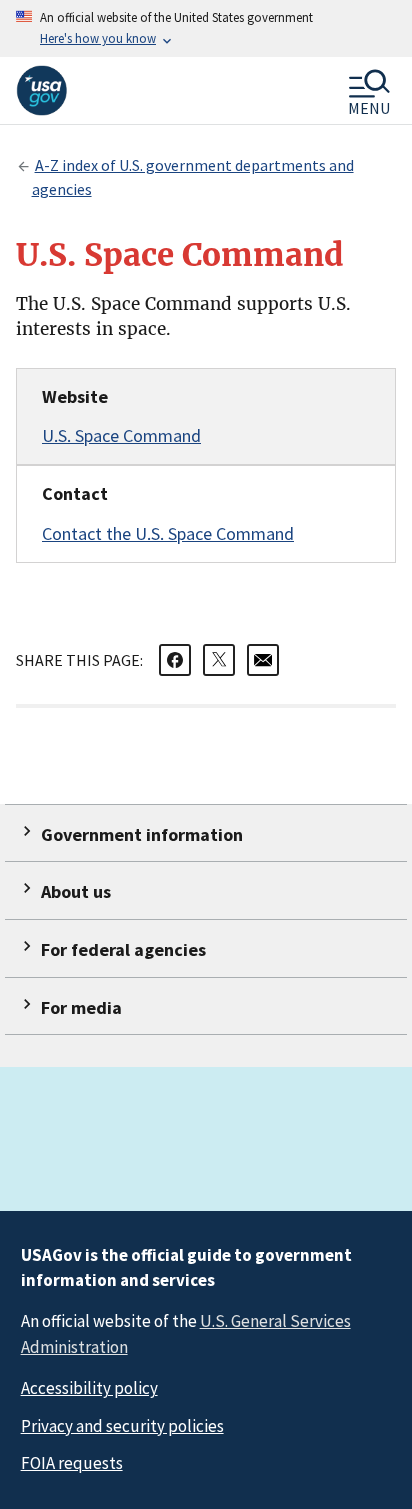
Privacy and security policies (122, 1426)
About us (76, 891)
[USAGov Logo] (41, 90)
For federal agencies (123, 949)
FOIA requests (72, 1463)
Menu (369, 106)
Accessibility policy (89, 1388)
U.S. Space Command (121, 435)
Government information (142, 834)
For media (81, 1007)
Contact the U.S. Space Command (168, 533)
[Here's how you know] (206, 28)
